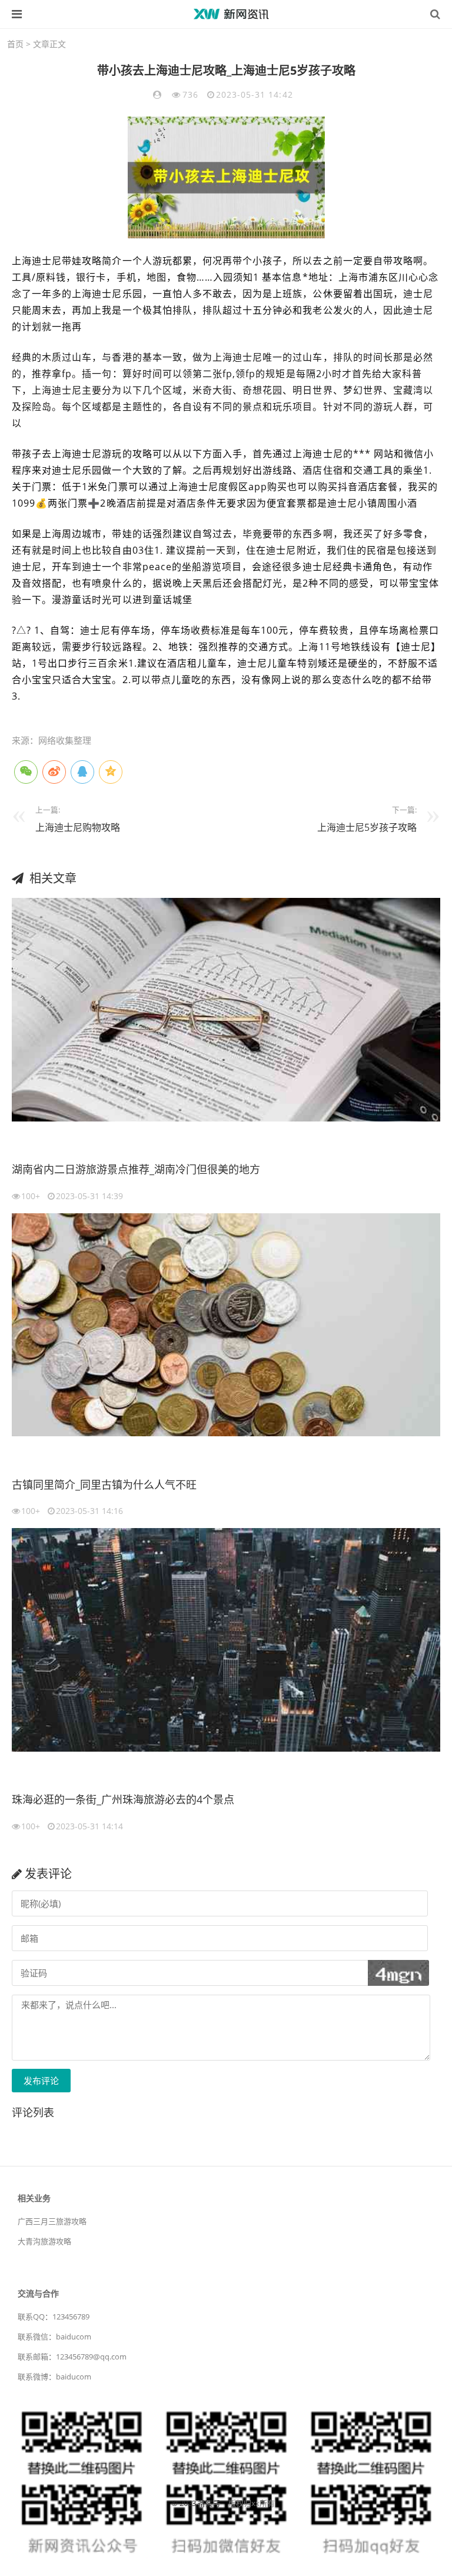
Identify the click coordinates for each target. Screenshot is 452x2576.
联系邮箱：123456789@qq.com (72, 2357)
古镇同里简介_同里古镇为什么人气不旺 (104, 1485)
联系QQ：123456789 (54, 2317)
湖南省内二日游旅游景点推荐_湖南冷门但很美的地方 (136, 1169)
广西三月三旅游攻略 (52, 2221)
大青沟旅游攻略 (44, 2241)
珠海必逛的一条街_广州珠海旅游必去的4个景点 (123, 1799)
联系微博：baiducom (54, 2377)
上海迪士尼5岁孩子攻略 (367, 827)
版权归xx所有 (252, 2503)
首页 (15, 44)
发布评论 (41, 2081)
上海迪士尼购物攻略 (78, 827)
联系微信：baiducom (54, 2337)
